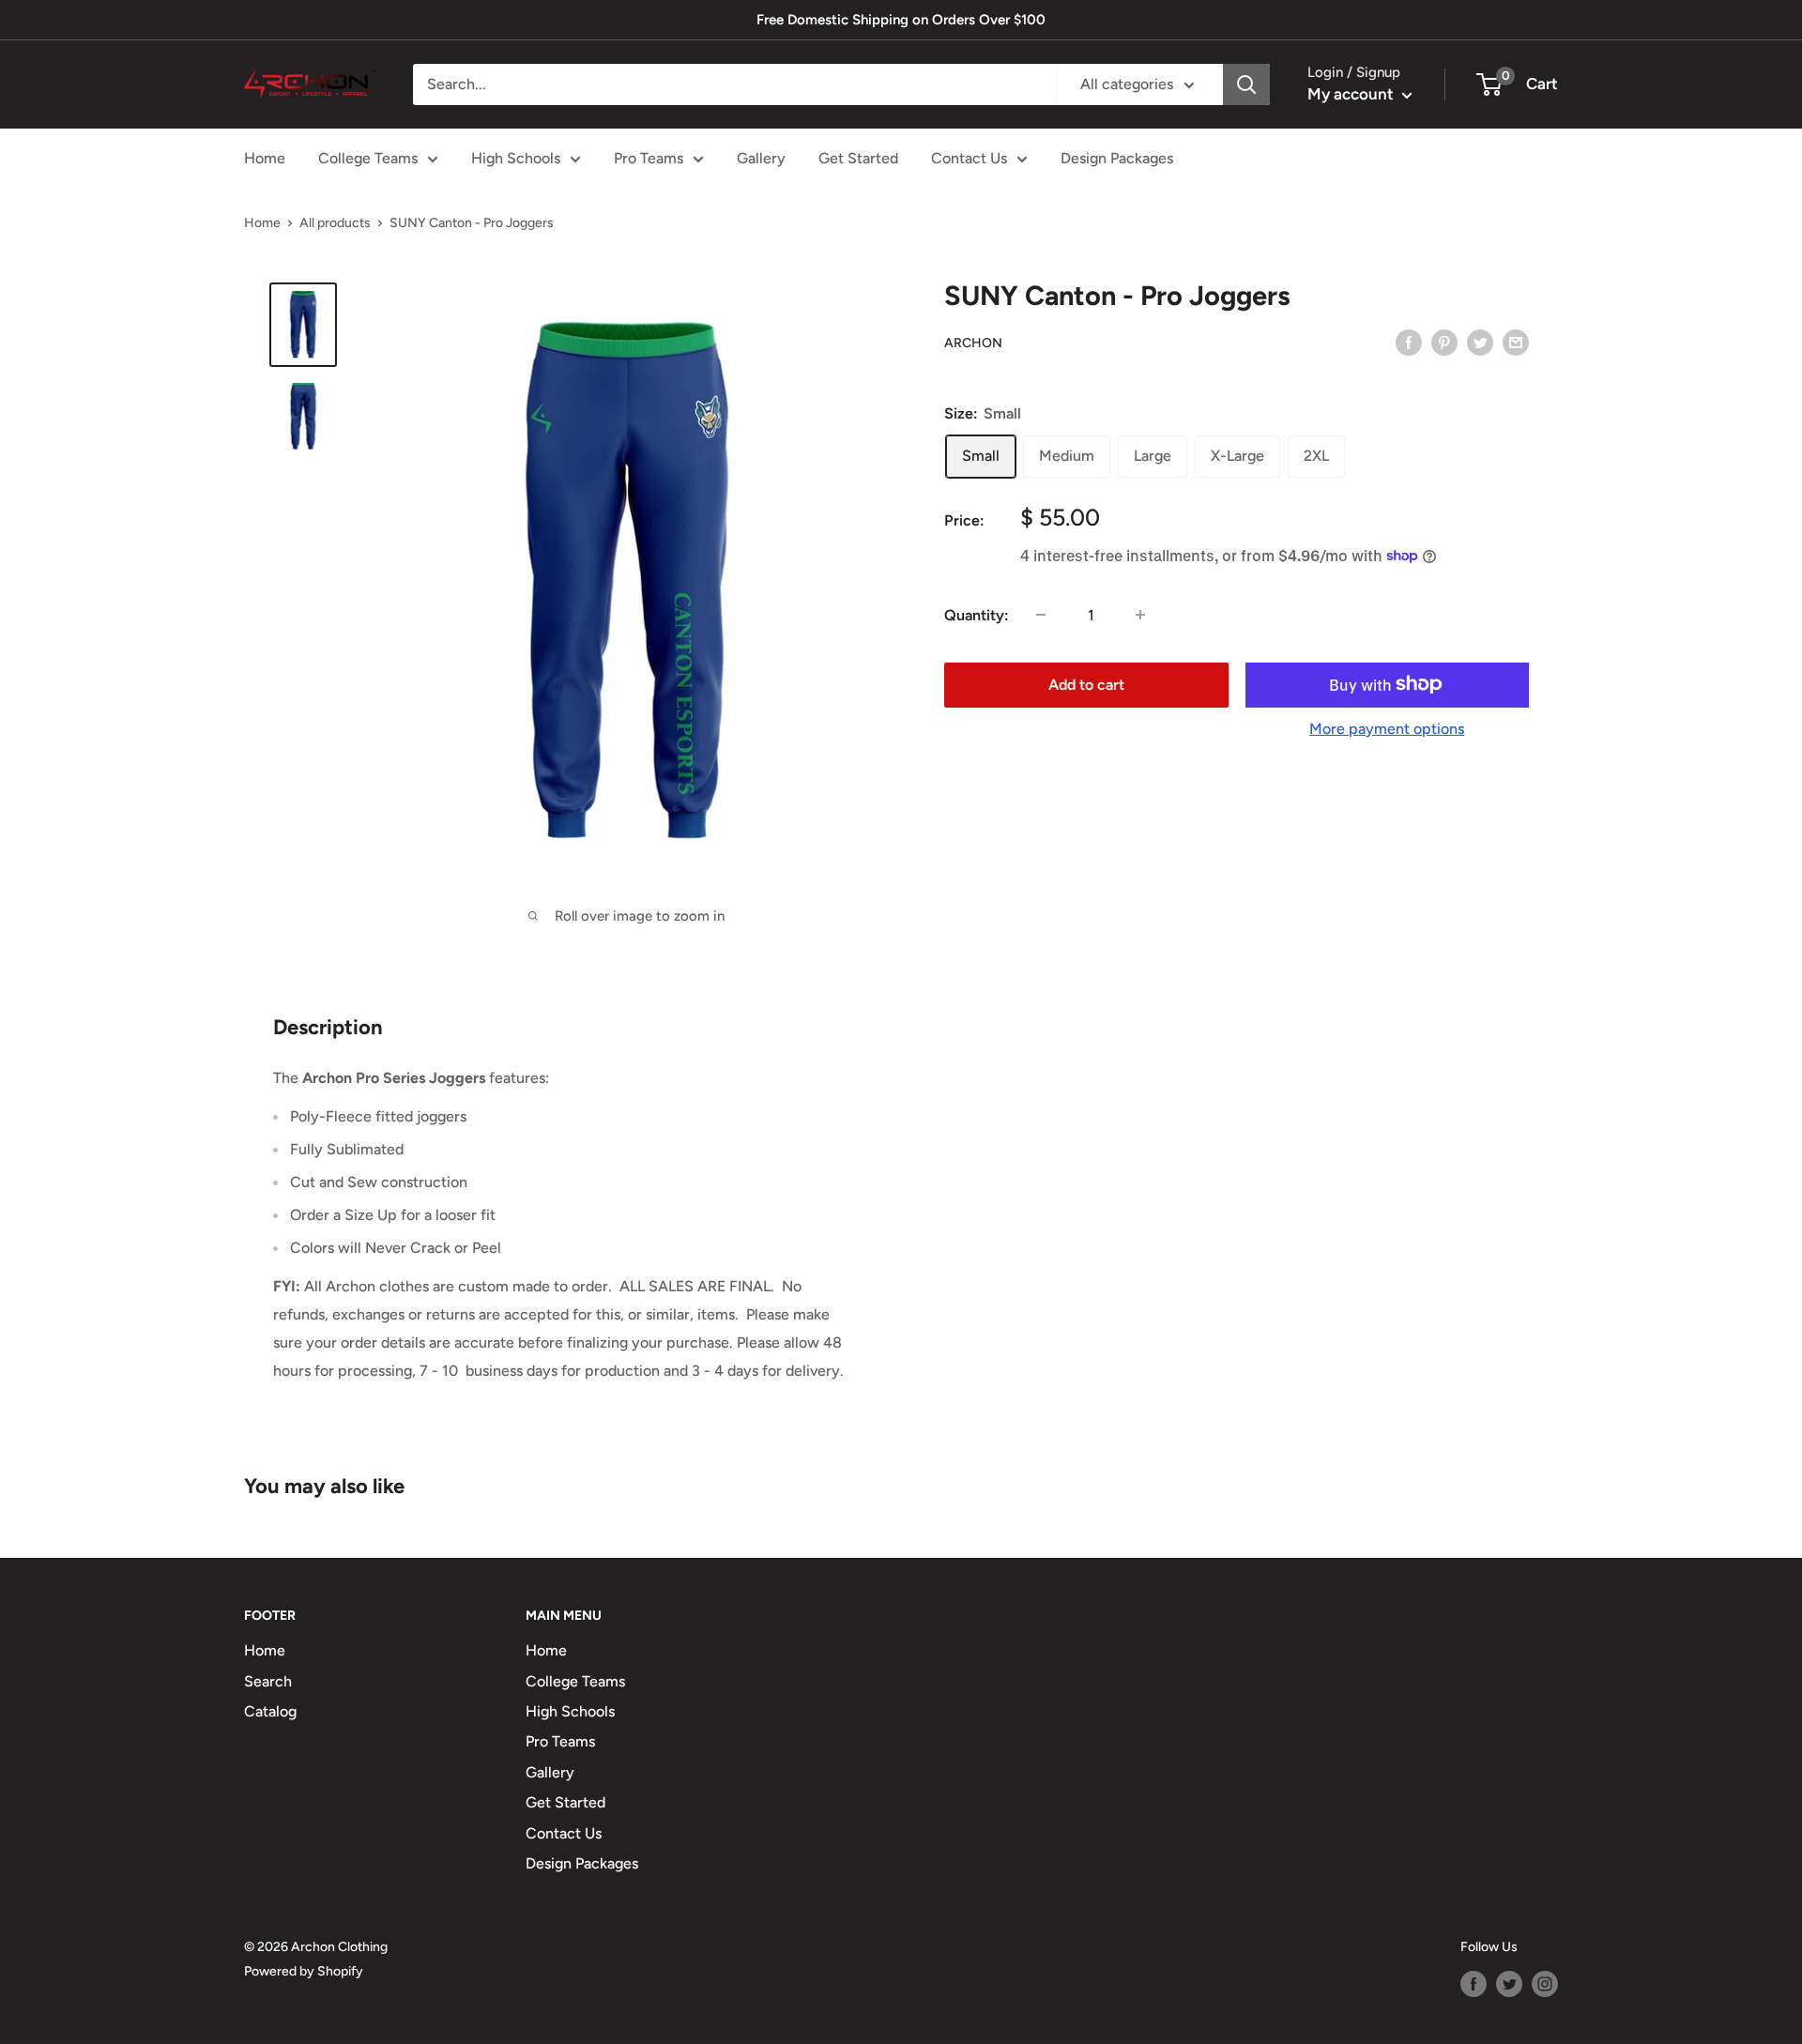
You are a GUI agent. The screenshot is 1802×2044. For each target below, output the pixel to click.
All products (335, 223)
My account (1352, 94)
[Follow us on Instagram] (1545, 1984)
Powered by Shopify (304, 1971)
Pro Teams (649, 158)
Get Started (858, 158)
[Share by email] (1516, 342)
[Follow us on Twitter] (1509, 1984)
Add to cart (1086, 684)
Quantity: (977, 614)
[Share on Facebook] (1409, 342)
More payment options (1387, 728)
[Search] (1246, 84)
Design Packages (1117, 158)
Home (265, 158)
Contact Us (969, 158)
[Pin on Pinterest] (1444, 342)
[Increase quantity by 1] (1140, 615)
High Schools (516, 158)
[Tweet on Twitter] (1480, 342)
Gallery (761, 158)
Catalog (270, 1711)
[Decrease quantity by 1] (1041, 615)
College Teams (368, 158)
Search (268, 1681)
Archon (973, 342)
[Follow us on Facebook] (1474, 1984)
